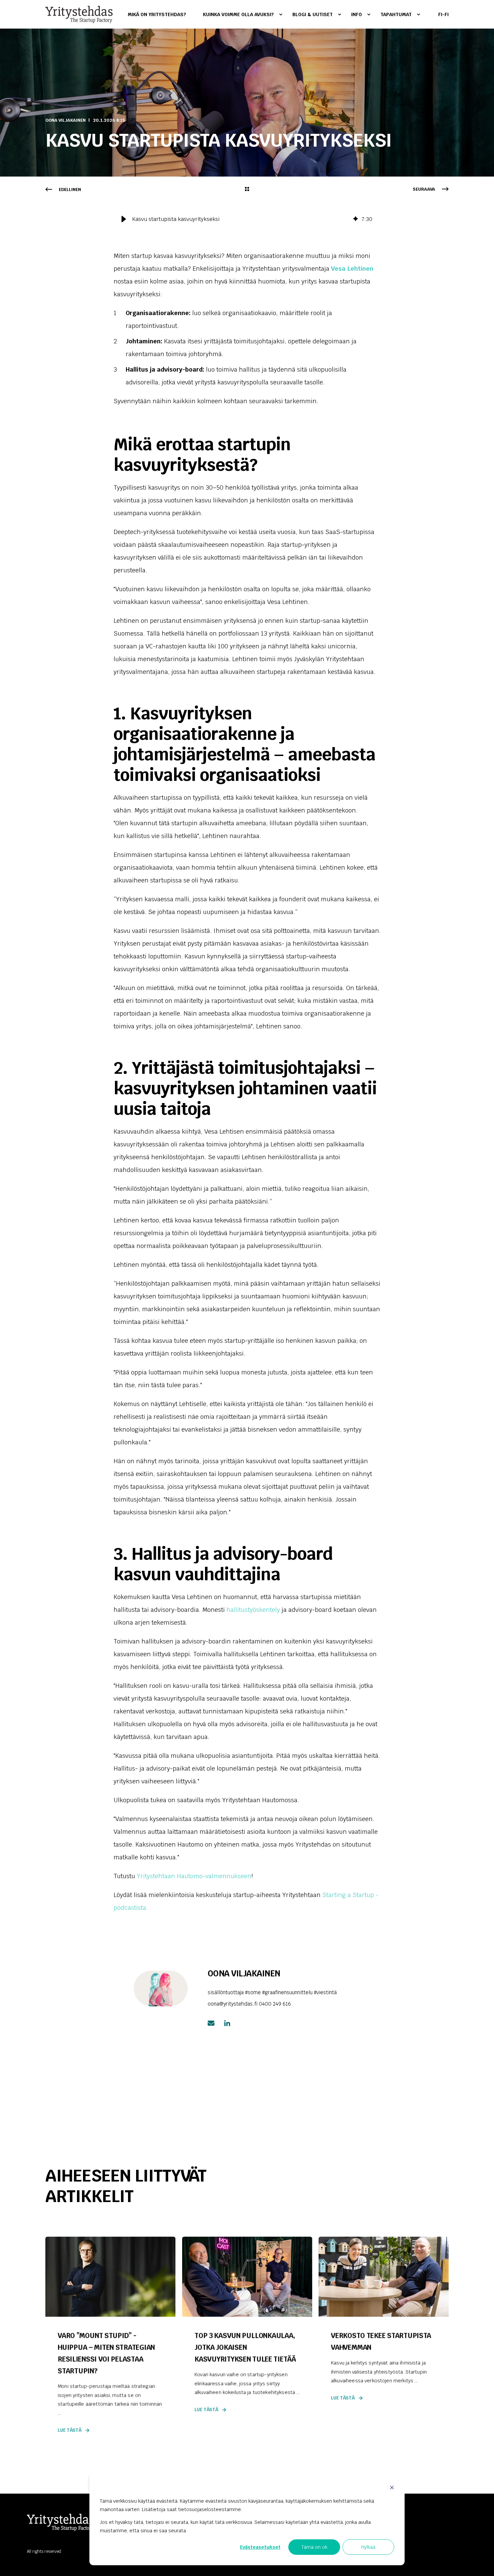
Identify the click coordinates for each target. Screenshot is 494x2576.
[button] (124, 219)
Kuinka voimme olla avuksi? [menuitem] (238, 14)
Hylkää (368, 2547)
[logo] (60, 2522)
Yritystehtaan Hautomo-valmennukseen (194, 1876)
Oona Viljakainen (66, 120)
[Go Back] (247, 190)
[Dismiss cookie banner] (392, 2488)
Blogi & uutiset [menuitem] (313, 14)
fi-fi (443, 14)
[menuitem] (161, 14)
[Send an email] (213, 2023)
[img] (356, 219)
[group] (247, 219)
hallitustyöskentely (253, 1610)
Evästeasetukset (260, 2547)
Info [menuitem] (357, 14)
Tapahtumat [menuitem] (396, 14)
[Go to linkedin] (225, 2023)
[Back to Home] (79, 14)
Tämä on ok (314, 2547)
